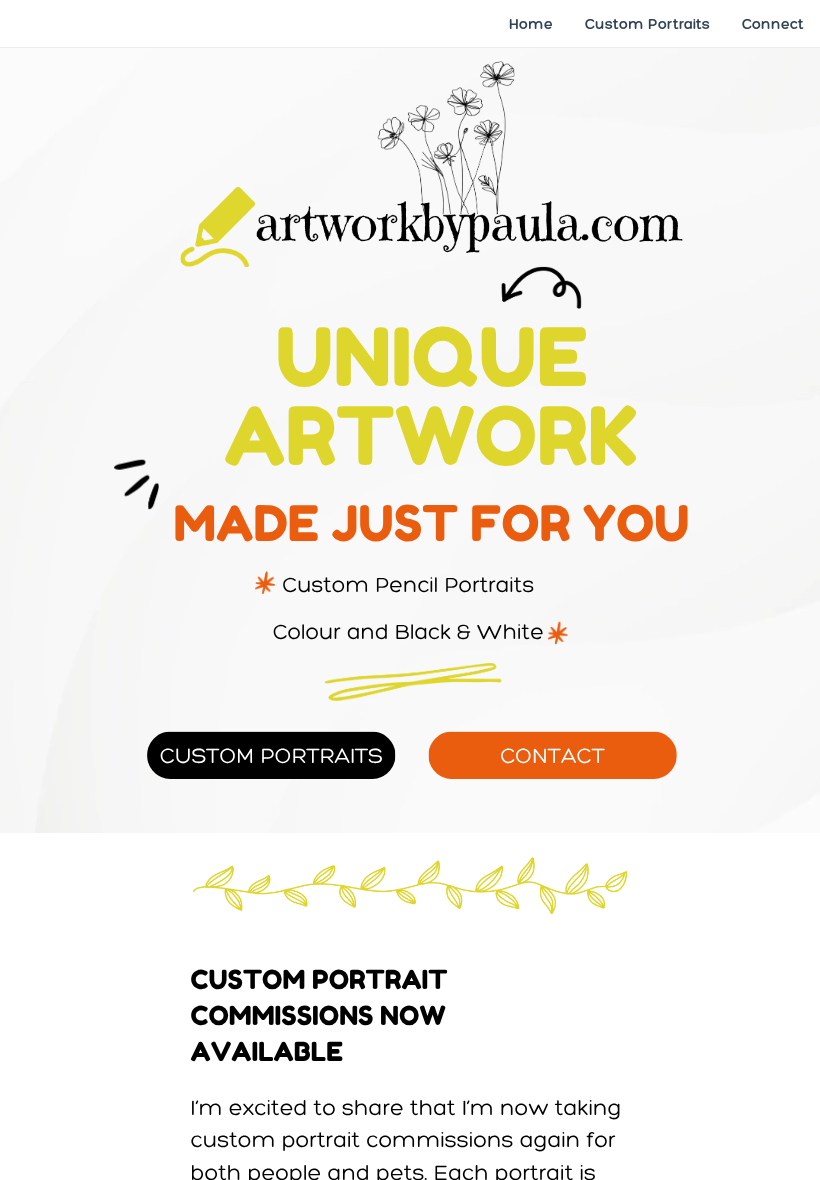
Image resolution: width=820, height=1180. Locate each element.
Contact (552, 754)
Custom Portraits (271, 754)
